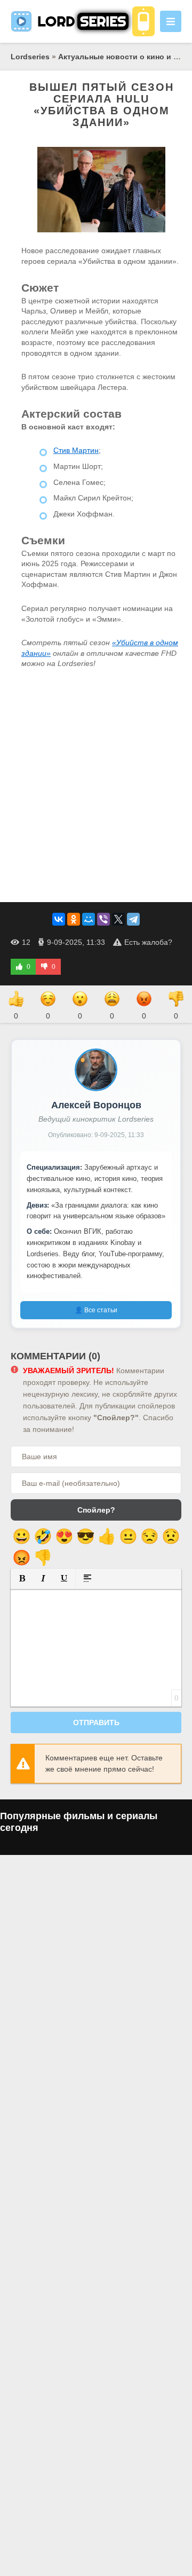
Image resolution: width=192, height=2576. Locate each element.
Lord (82, 21)
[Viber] (103, 919)
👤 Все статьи (96, 1310)
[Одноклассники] (74, 919)
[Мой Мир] (89, 919)
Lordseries (30, 57)
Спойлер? (96, 1510)
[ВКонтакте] (59, 919)
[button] (22, 1578)
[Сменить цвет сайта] (143, 21)
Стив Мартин (76, 450)
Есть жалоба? (148, 942)
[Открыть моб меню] (171, 21)
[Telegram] (133, 919)
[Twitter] (118, 919)
